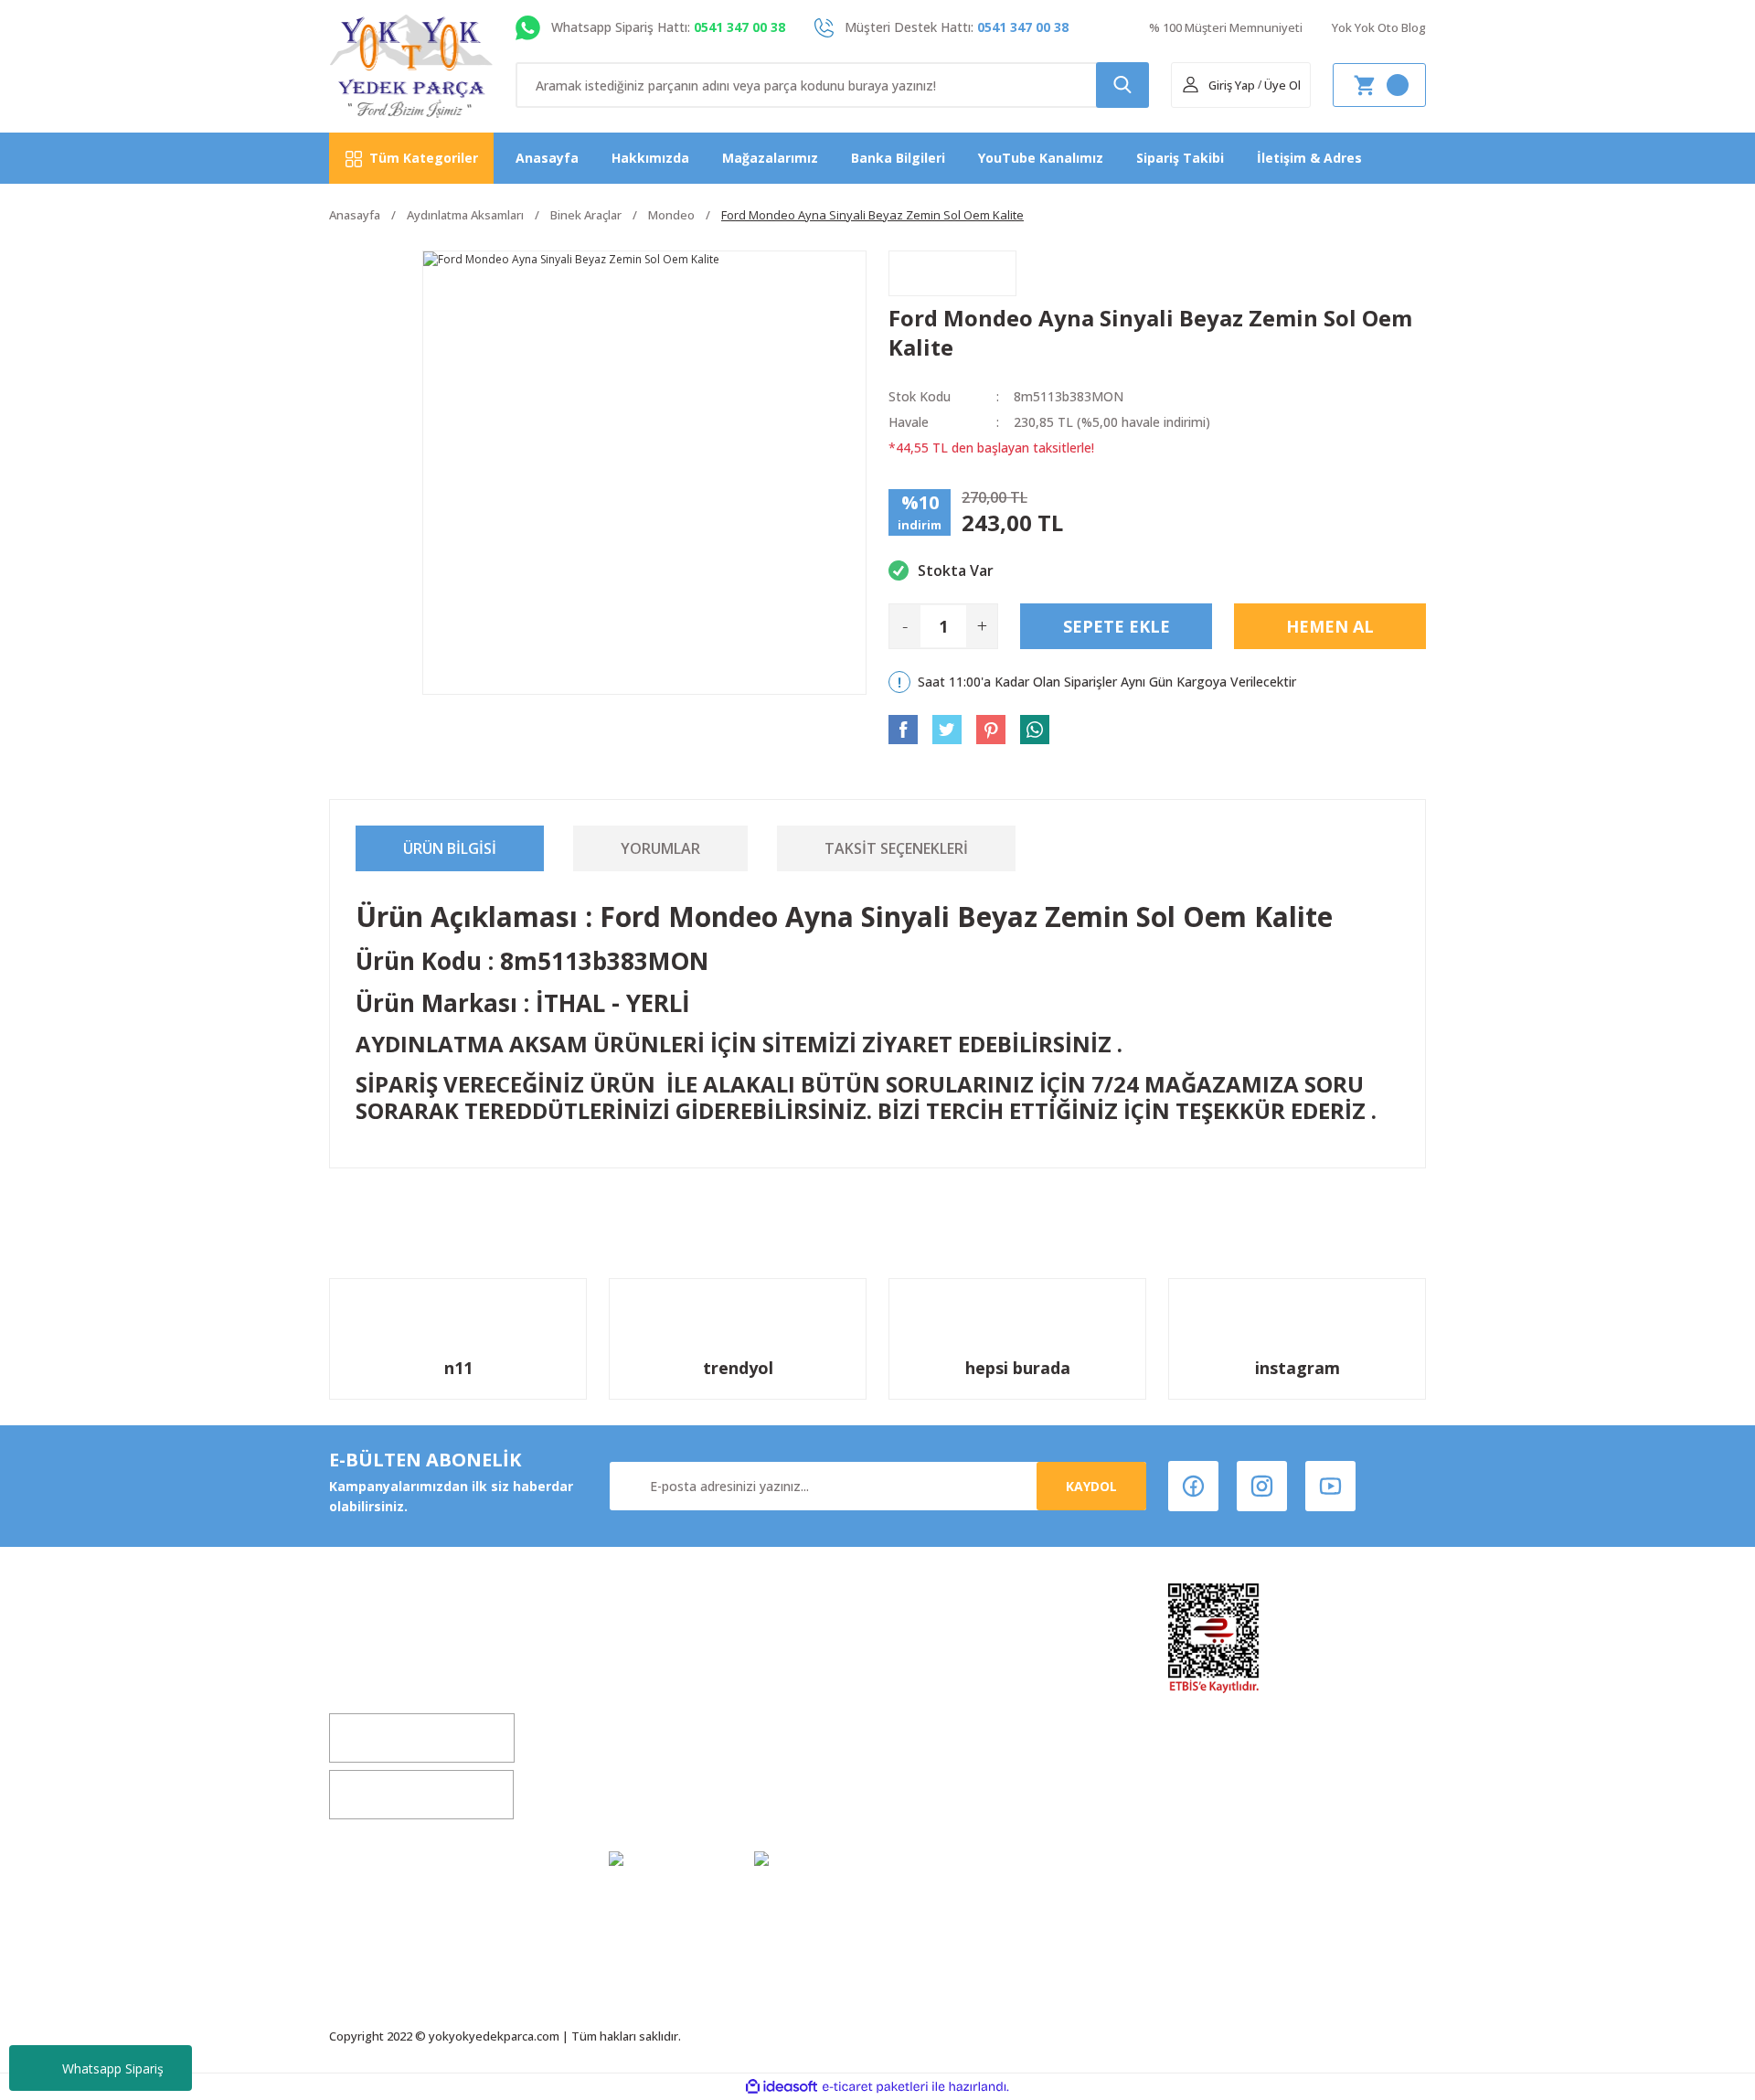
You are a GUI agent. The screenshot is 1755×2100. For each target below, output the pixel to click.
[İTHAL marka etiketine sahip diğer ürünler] (952, 273)
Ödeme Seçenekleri (952, 1793)
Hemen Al (1330, 626)
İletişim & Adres (1309, 158)
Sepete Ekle (1117, 626)
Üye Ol (1282, 85)
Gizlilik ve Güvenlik (950, 1724)
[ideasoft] (782, 2087)
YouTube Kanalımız (1041, 158)
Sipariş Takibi (1180, 158)
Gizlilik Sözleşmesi (669, 1793)
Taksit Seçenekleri (896, 848)
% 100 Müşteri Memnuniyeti (1226, 27)
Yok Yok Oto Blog (1379, 27)
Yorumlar (660, 848)
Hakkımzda (646, 1654)
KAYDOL (1091, 1486)
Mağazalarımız (770, 158)
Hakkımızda (650, 158)
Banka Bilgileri (898, 158)
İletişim (633, 1724)
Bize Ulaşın (644, 1759)
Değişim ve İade (660, 1689)
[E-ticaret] (875, 2087)
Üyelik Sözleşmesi (947, 1654)
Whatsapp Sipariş (113, 2068)
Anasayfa (547, 158)
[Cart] (1379, 85)
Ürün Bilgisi (450, 848)
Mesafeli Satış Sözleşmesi (973, 1689)
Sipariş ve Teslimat (951, 1759)
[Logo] (412, 66)
